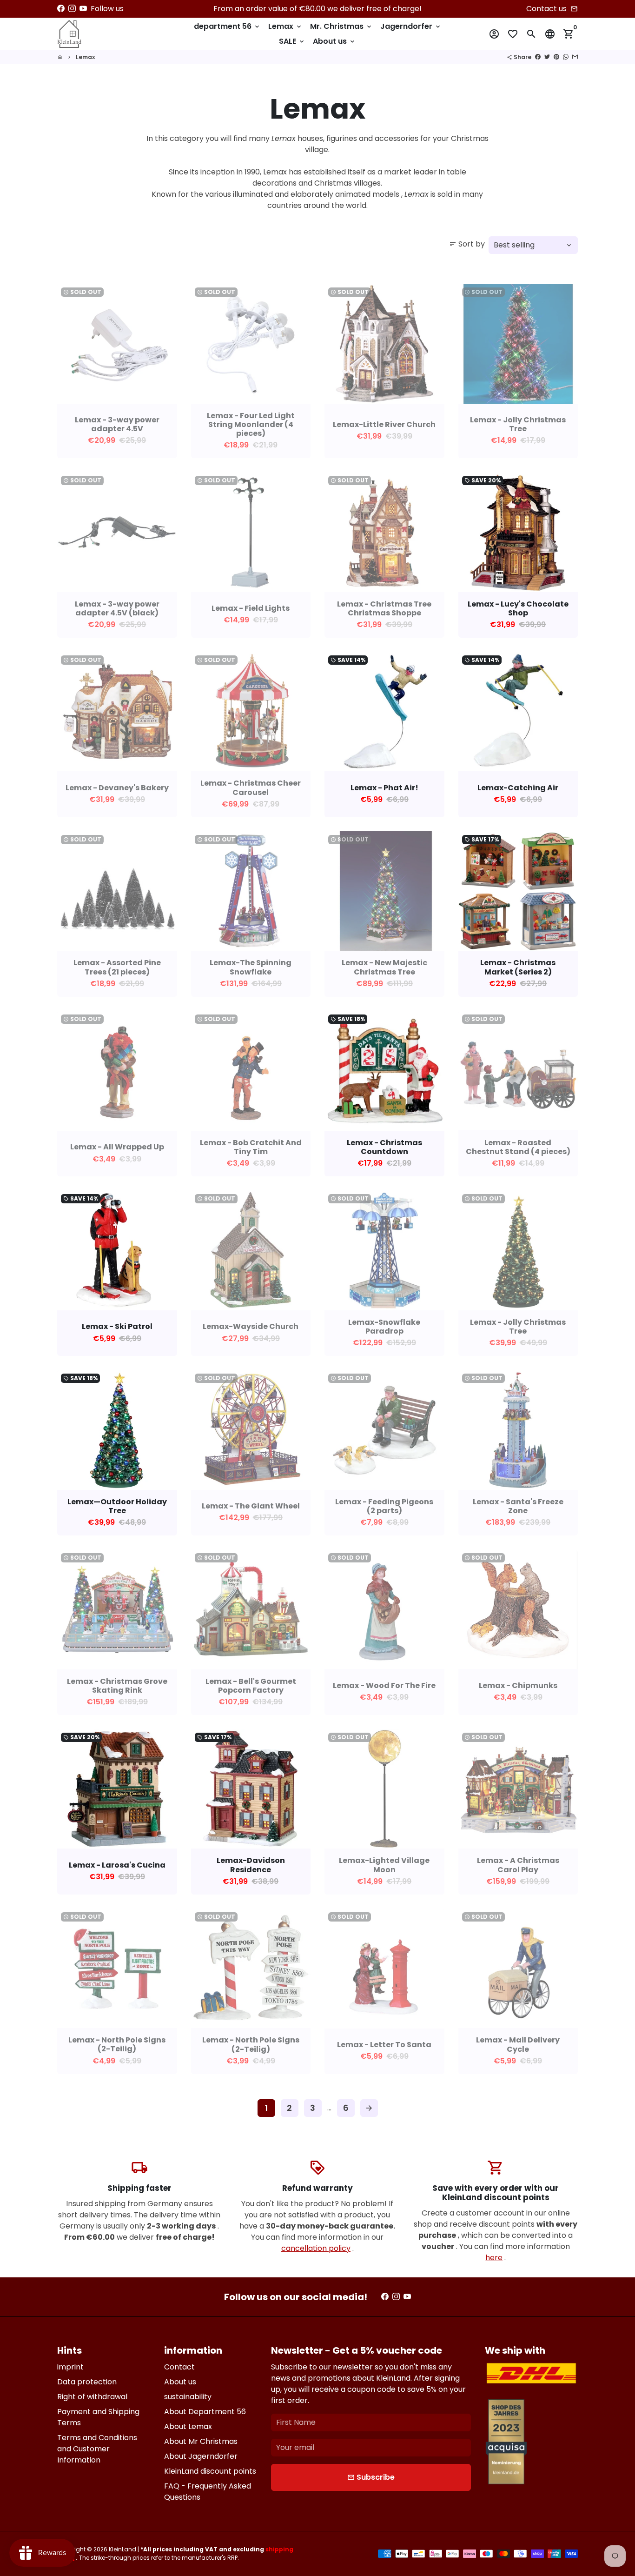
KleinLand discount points (210, 2471)
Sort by (467, 244)
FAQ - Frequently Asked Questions (208, 2492)
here (494, 2258)
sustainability (188, 2397)
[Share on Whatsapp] (566, 57)
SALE (292, 41)
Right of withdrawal (92, 2397)
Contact (179, 2367)
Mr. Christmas (341, 26)
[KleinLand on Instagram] (72, 9)
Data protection (87, 2382)
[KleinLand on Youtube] (83, 9)
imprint (70, 2367)
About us (334, 41)
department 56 (227, 26)
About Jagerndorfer (201, 2456)
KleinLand (122, 2549)
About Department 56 (205, 2412)
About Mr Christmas (201, 2441)
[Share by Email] (575, 57)
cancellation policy (316, 2248)
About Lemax (188, 2426)
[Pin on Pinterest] (556, 57)
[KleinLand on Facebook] (61, 9)
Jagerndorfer (411, 26)
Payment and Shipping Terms (98, 2417)
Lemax (285, 26)
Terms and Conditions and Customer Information (97, 2449)
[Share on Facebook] (538, 57)
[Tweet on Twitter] (547, 57)
